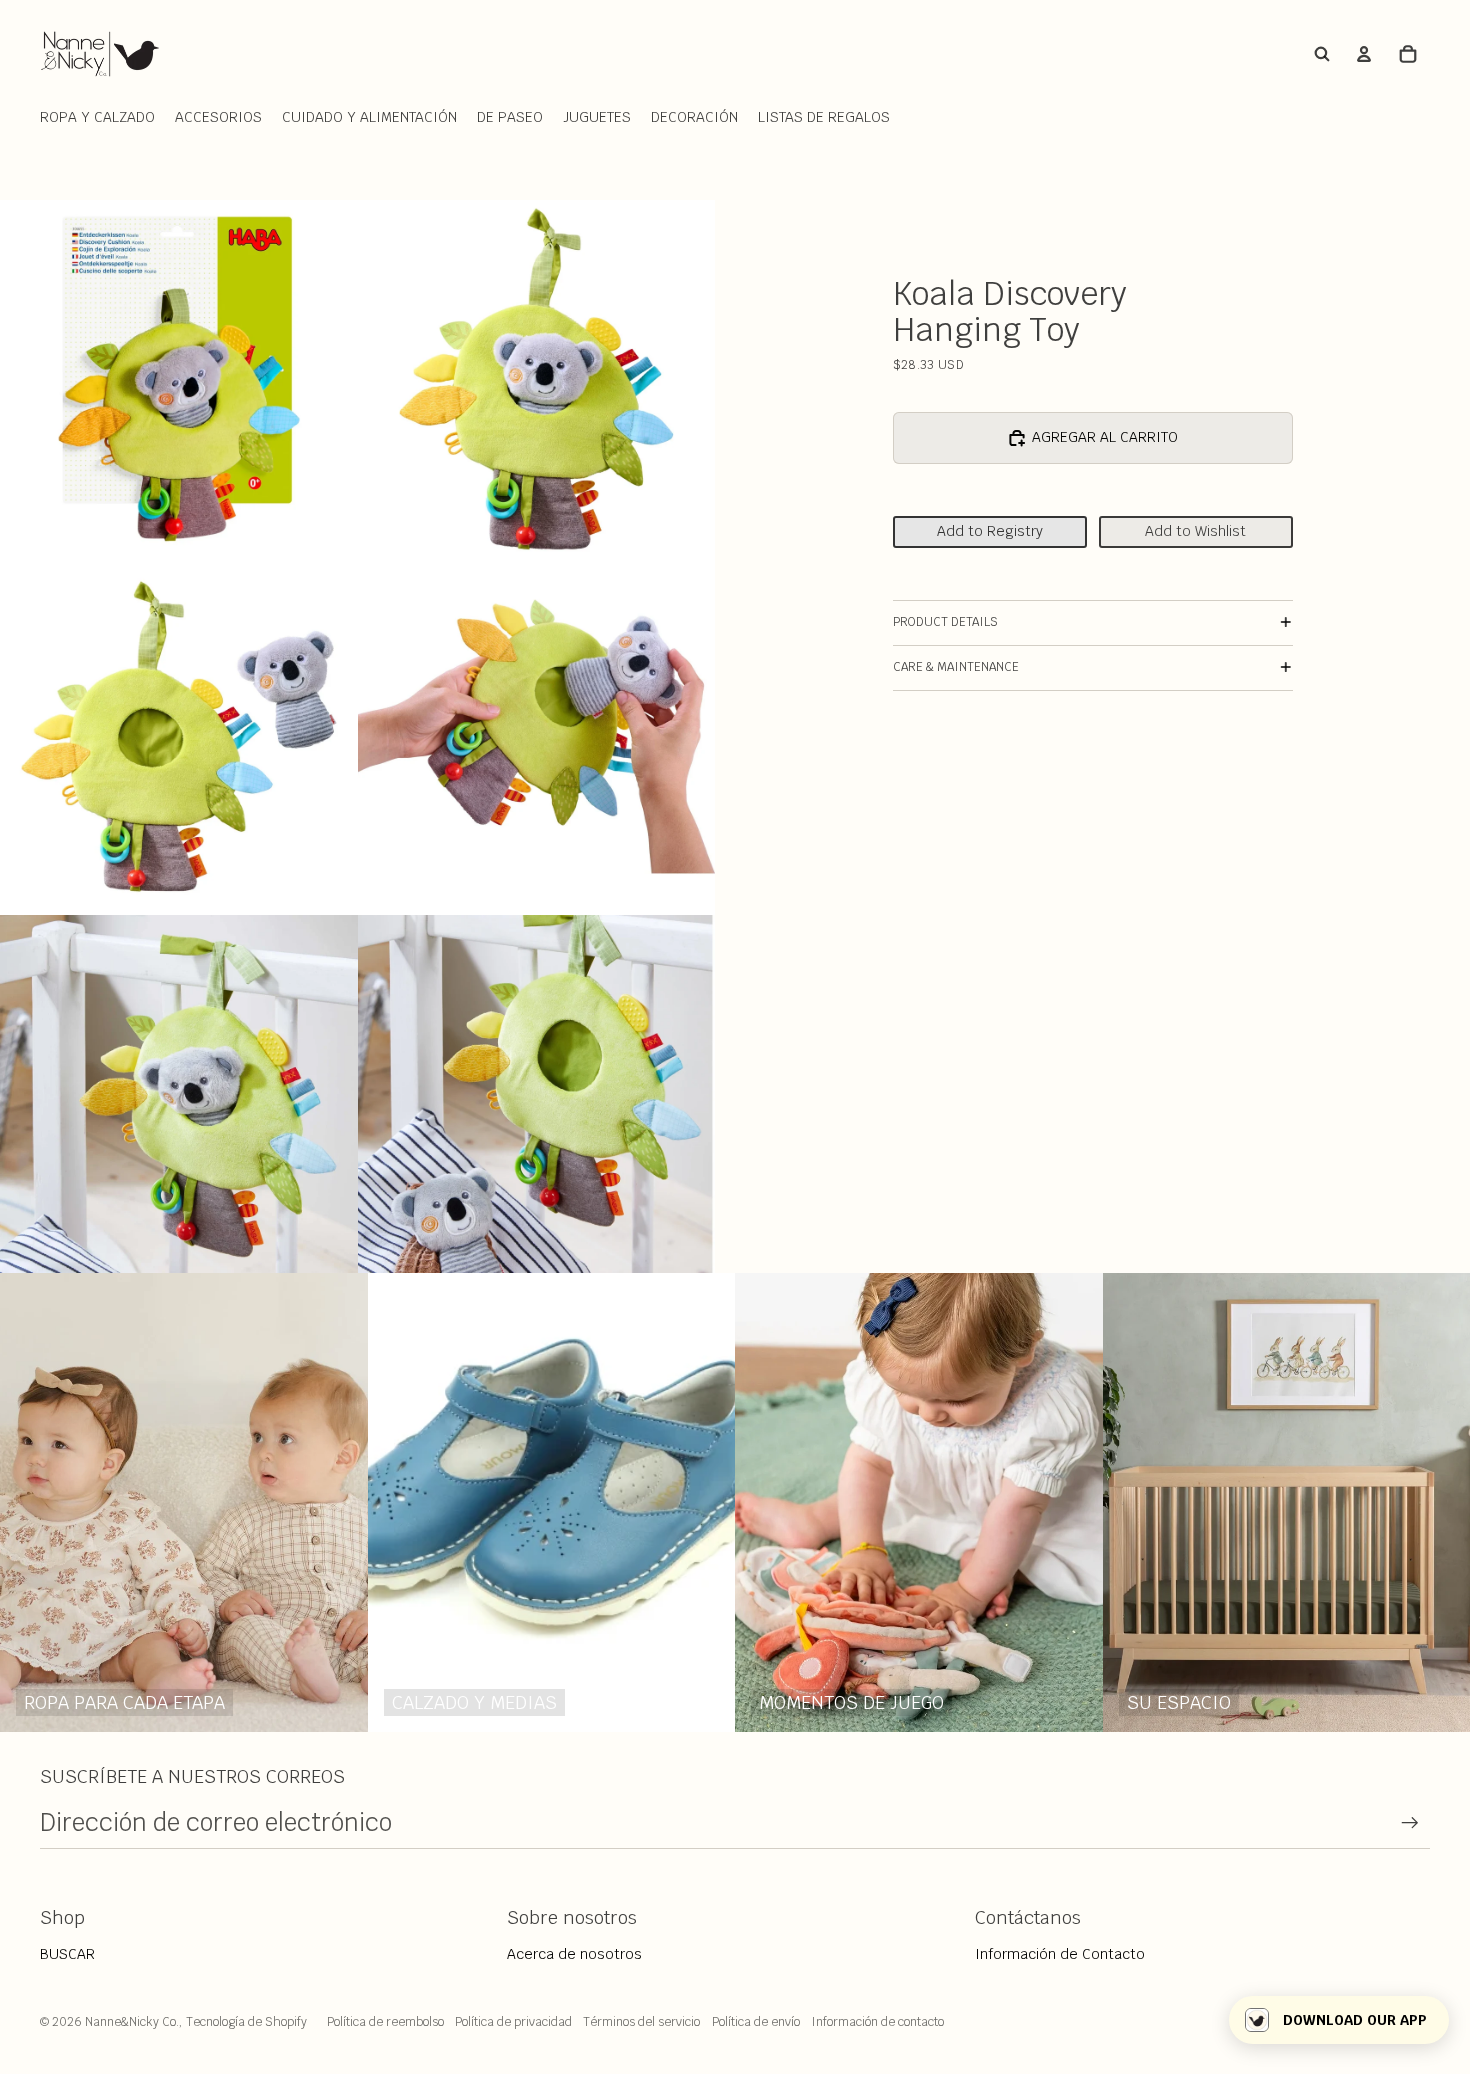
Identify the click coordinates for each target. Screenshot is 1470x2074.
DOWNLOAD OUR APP (1355, 2020)
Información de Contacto (1060, 1954)
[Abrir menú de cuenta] (1364, 54)
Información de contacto (877, 2022)
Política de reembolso (385, 2022)
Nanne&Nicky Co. (132, 2022)
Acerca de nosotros (574, 1954)
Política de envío (756, 2022)
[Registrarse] (1410, 1823)
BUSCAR (67, 1954)
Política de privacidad (513, 2022)
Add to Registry (990, 531)
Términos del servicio (641, 2022)
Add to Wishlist (1195, 531)
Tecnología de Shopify (246, 2022)
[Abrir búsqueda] (1322, 54)
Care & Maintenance (956, 667)
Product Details (945, 622)
